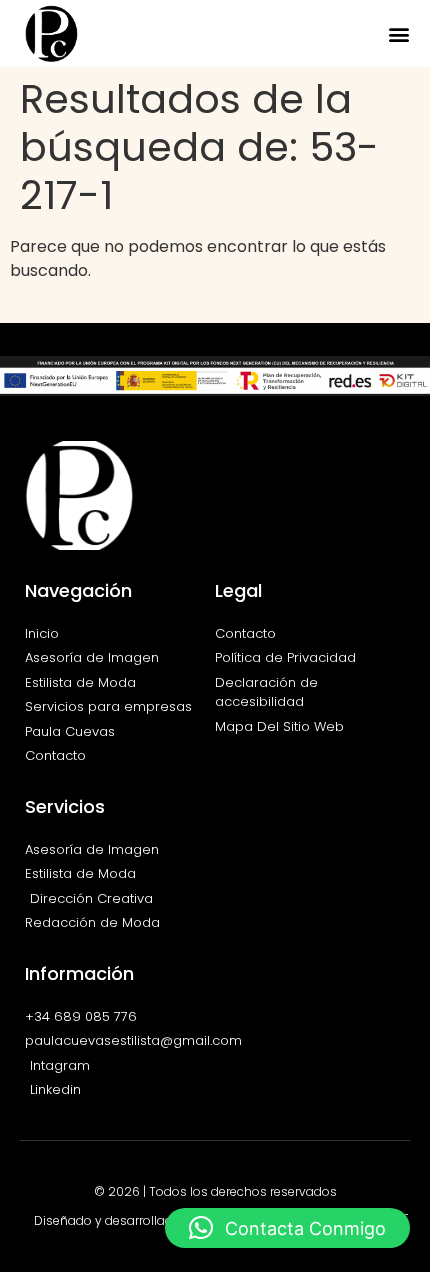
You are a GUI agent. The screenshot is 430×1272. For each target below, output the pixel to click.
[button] (398, 33)
